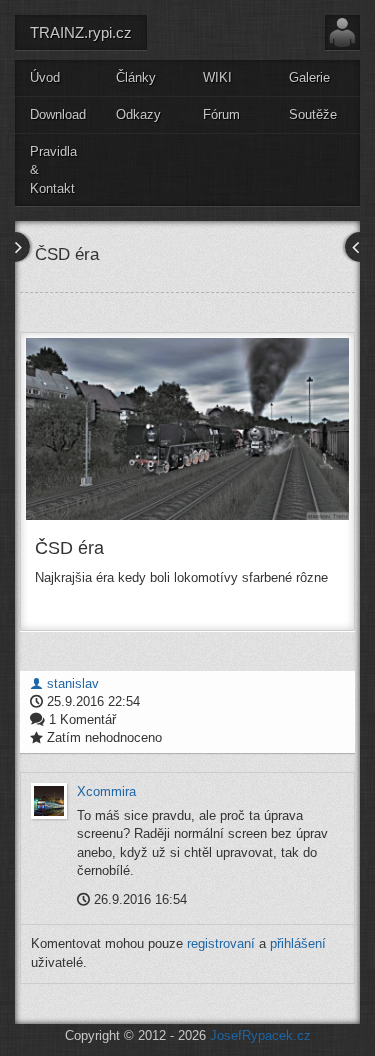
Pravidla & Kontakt (53, 170)
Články (136, 77)
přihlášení (298, 943)
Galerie (309, 77)
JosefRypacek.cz (260, 1035)
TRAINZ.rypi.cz (81, 32)
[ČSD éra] (187, 429)
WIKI (217, 77)
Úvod (45, 77)
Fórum (221, 114)
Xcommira (106, 791)
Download (58, 114)
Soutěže (313, 114)
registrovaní (221, 943)
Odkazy (138, 114)
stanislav (71, 683)
